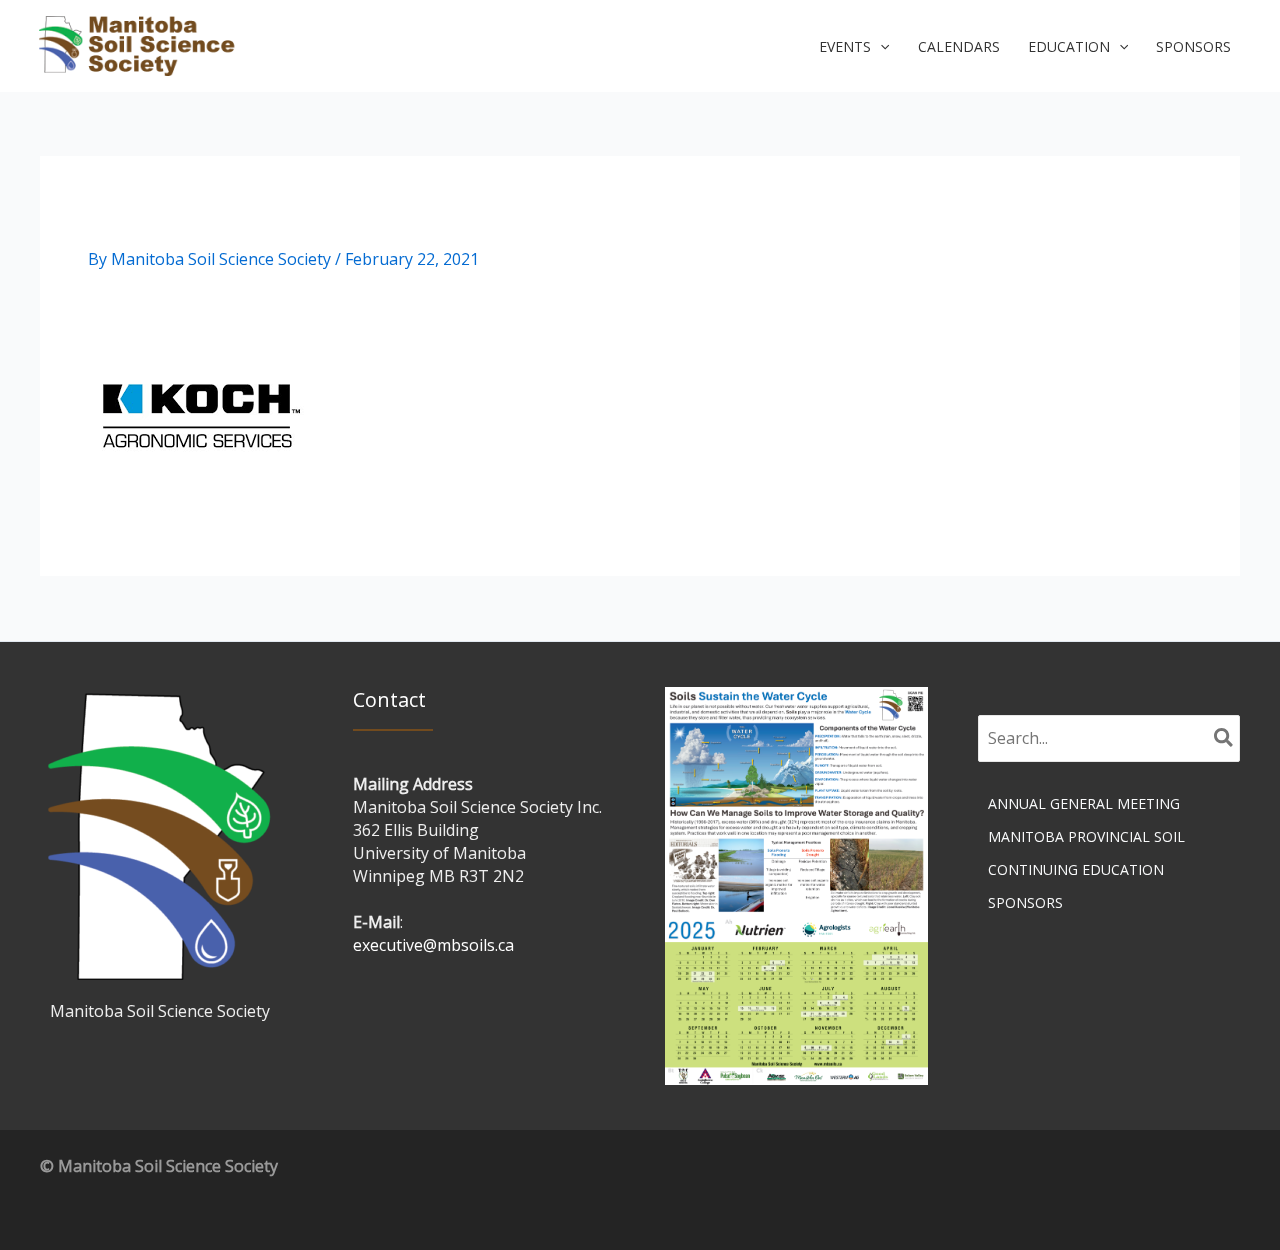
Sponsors (1025, 902)
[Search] (1224, 739)
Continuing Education (1076, 869)
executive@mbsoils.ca (433, 945)
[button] (854, 47)
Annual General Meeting (1084, 803)
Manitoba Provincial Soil (1086, 836)
